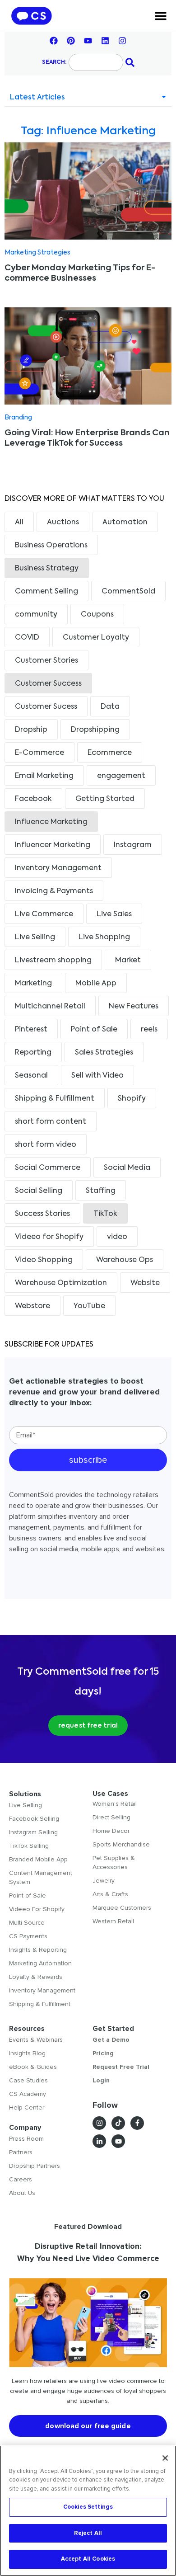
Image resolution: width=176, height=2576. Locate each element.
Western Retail (113, 1921)
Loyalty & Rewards (36, 1977)
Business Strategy (47, 569)
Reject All (88, 2533)
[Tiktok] (118, 2123)
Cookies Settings (88, 2507)
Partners (21, 2152)
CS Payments (28, 1936)
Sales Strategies (104, 1053)
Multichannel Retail (50, 1007)
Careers (21, 2179)
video (117, 1237)
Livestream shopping (53, 961)
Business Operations (51, 546)
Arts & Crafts (110, 1894)
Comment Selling (46, 592)
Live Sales (114, 914)
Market (128, 961)
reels (149, 1030)
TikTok (105, 1214)
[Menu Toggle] (161, 16)
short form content (51, 1122)
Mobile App (96, 984)
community (36, 615)
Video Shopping (44, 1260)
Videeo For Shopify (37, 1909)
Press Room (26, 2139)
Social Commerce (48, 1168)
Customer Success (48, 684)
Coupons (97, 615)
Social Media (127, 1168)
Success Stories (42, 1214)
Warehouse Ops (125, 1260)
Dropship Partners (35, 2166)
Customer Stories (46, 661)
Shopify (132, 1099)
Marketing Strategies (37, 253)
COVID (27, 638)
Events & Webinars (36, 2040)
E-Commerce (39, 753)
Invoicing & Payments (54, 891)
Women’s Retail (115, 1804)
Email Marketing (44, 776)
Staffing (101, 1191)
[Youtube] (88, 41)
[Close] (165, 2458)
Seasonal (31, 1076)
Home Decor (111, 1831)
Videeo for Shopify (49, 1237)
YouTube (89, 1306)
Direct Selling (111, 1817)
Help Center (27, 2107)
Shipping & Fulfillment (55, 1099)
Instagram (133, 845)
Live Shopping (104, 937)
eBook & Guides (33, 2067)
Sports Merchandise (121, 1844)
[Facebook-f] (137, 2123)
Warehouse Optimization (61, 1283)
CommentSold (128, 592)
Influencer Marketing (53, 845)
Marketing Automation (40, 1963)
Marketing (33, 984)
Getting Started (105, 799)
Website (145, 1283)
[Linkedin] (105, 41)
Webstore (32, 1306)
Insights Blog (27, 2053)
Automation (125, 523)
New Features (134, 1007)
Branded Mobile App (38, 1859)
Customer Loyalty (96, 638)
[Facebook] (54, 41)
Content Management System (41, 1877)
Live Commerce (44, 914)
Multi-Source (27, 1923)
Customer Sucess (46, 707)
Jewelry (104, 1881)
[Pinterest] (71, 41)
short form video (46, 1145)
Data (110, 707)
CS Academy (28, 2094)
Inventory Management (58, 868)
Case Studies (28, 2080)
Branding (18, 418)
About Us (22, 2193)
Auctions (63, 523)
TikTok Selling (29, 1846)
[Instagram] (122, 41)
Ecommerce (110, 753)
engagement (121, 776)
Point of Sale (94, 1030)
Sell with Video (97, 1076)
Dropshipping (95, 730)
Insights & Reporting (38, 1950)
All (19, 523)
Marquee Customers (122, 1908)
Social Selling (39, 1191)
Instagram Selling (33, 1832)
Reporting (33, 1053)
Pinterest (31, 1030)
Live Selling (35, 937)
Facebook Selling (34, 1819)
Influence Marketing (51, 822)
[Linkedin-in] (99, 2141)
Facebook (33, 799)
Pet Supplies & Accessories (114, 1863)
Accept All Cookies (88, 2559)
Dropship (31, 730)
